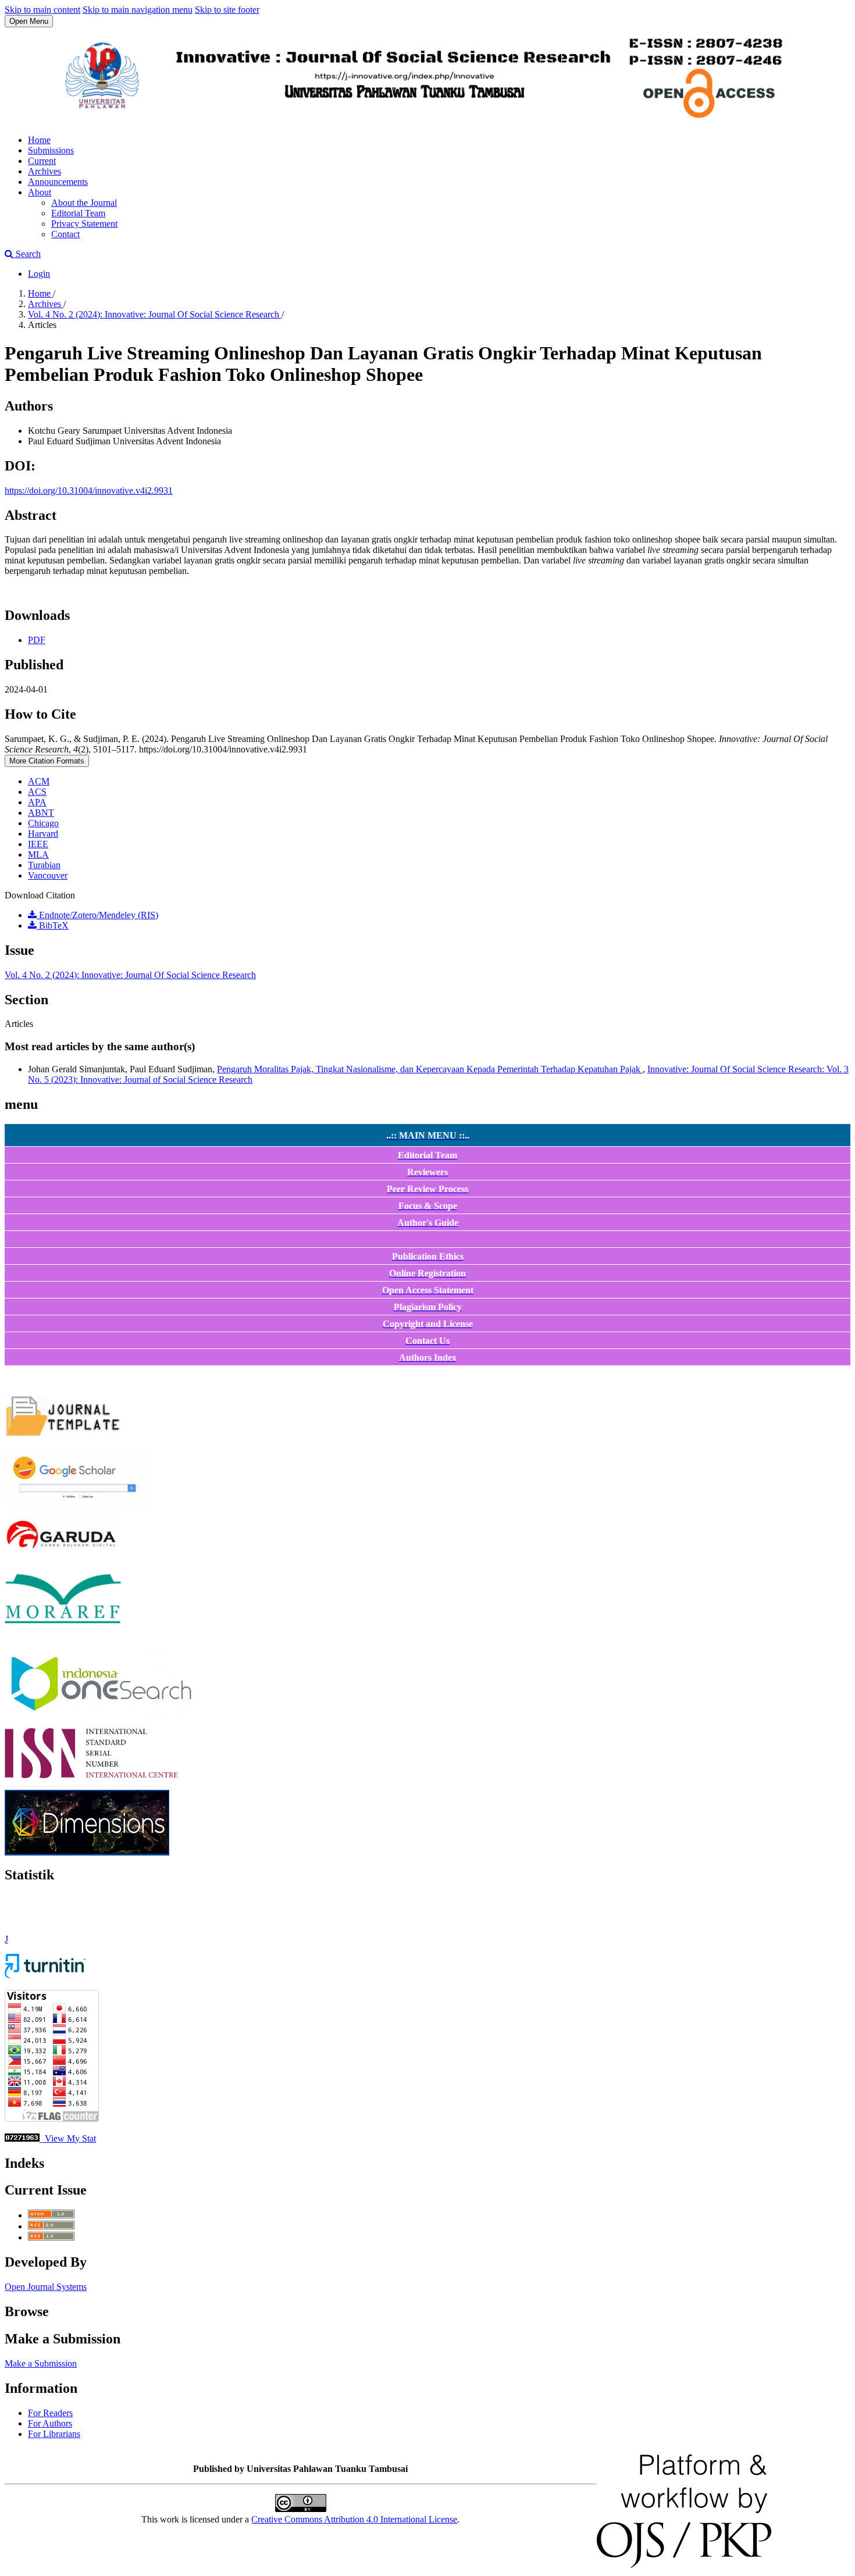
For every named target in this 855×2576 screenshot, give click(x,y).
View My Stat (69, 2138)
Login (39, 274)
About (40, 192)
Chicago (43, 823)
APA (37, 802)
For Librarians (54, 2434)
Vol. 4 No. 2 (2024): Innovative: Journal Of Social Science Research (155, 314)
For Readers (50, 2413)
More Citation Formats (47, 761)
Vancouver (48, 875)
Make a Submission (41, 2363)
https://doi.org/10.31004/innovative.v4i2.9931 (89, 490)
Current (42, 161)
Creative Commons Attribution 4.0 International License (354, 2519)
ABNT (41, 813)
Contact (65, 234)
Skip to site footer (227, 10)
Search (27, 254)
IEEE (38, 844)
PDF (37, 640)
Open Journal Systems (46, 2287)
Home (39, 140)
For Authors (50, 2423)
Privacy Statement (84, 224)
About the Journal (84, 203)
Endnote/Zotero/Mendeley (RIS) (97, 915)
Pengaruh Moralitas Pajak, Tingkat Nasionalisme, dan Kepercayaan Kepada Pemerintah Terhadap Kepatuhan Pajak (430, 1069)
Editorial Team (78, 213)
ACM (39, 781)
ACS (37, 792)
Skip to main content (42, 10)
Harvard (43, 834)
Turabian (44, 865)
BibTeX (53, 925)
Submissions (51, 150)
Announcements (58, 182)
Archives (44, 171)
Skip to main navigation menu (138, 10)
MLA (38, 854)
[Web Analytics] (22, 2138)
